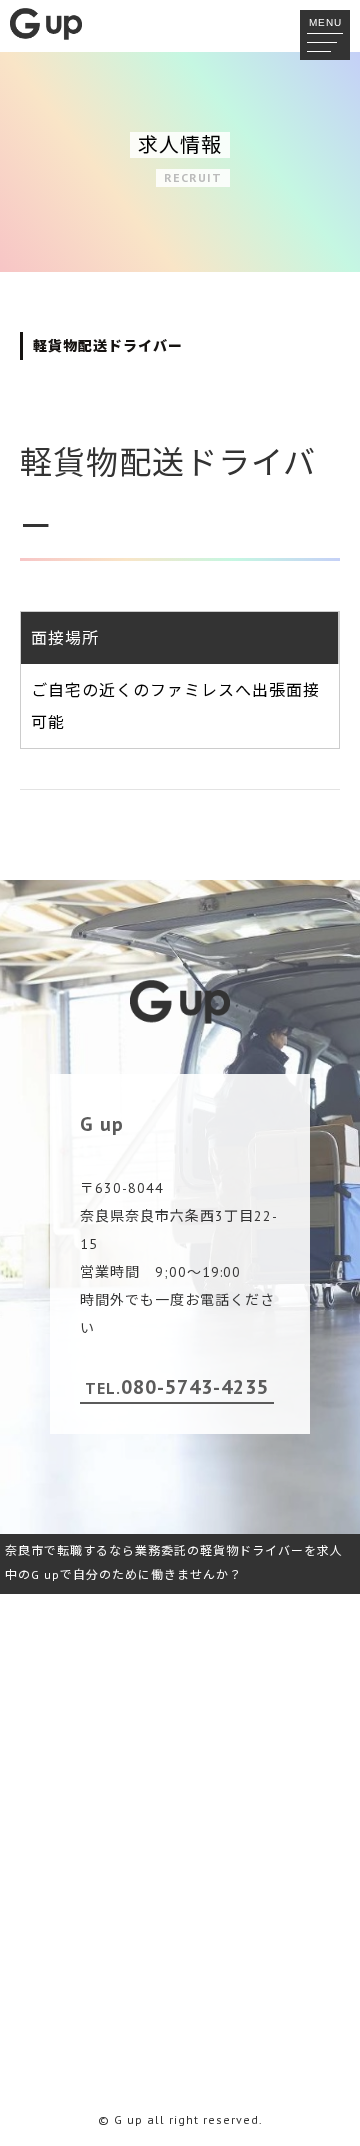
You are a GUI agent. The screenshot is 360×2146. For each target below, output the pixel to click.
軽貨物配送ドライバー (108, 346)
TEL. (177, 1387)
